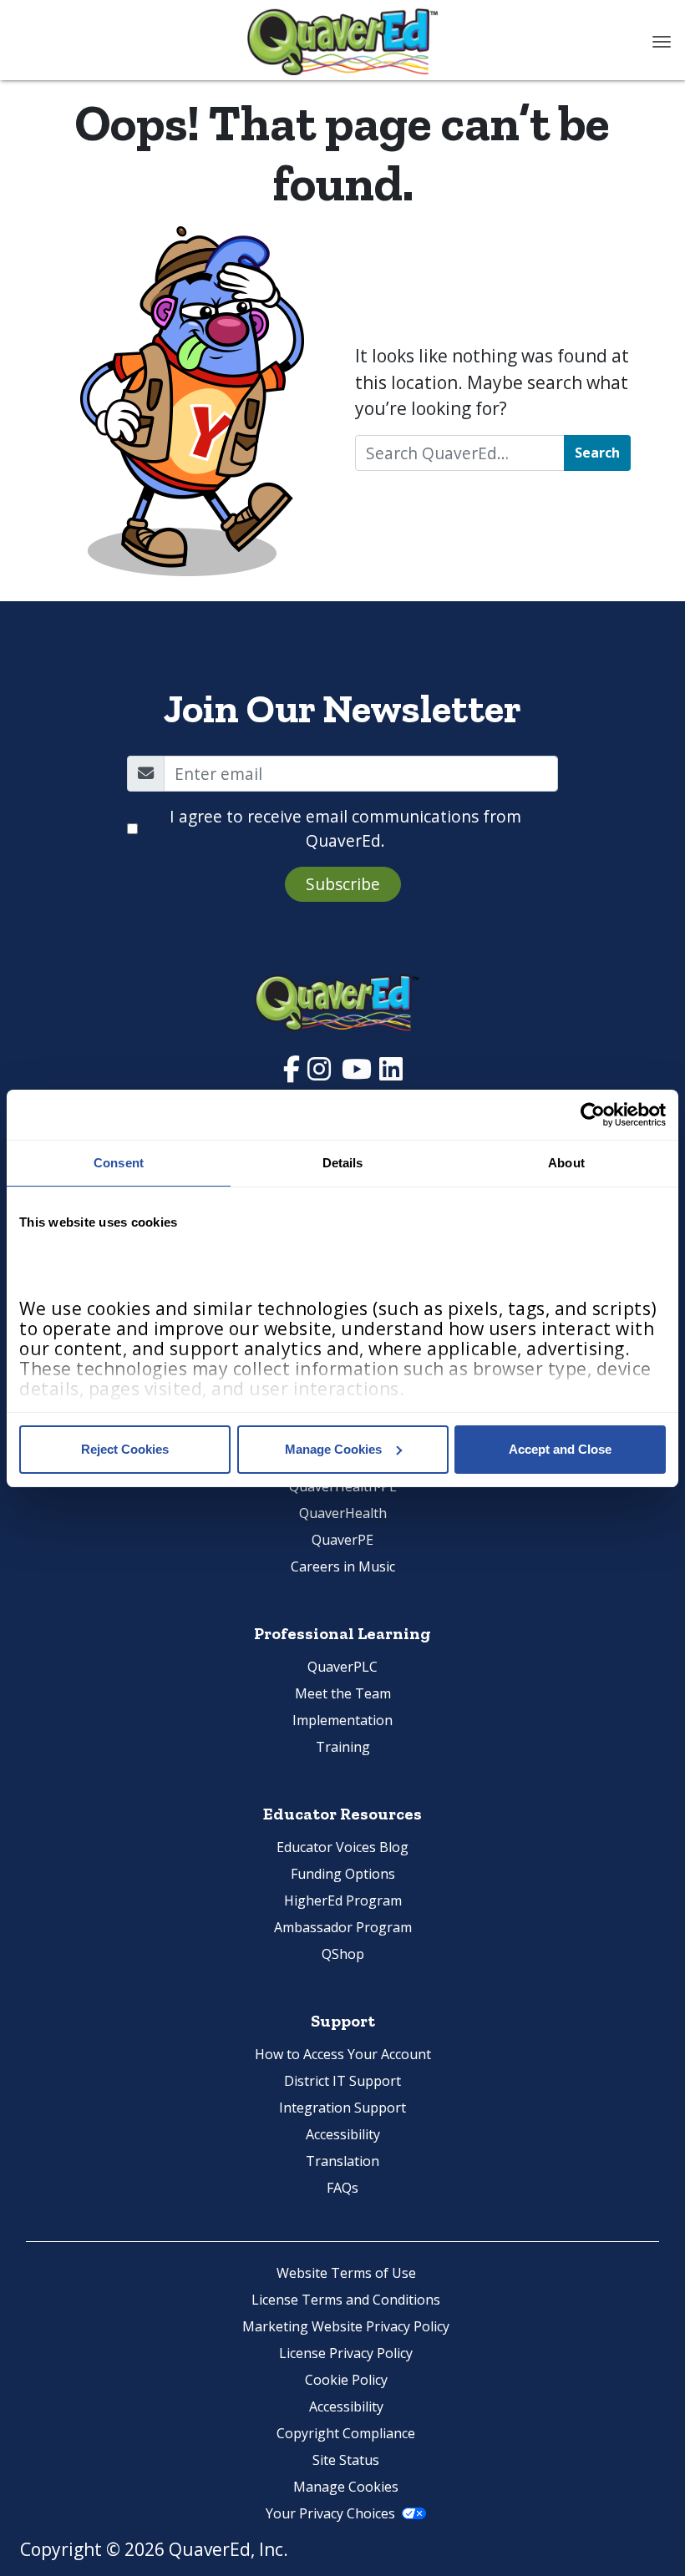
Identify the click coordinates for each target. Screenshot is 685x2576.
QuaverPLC (342, 1667)
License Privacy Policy (346, 2353)
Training (343, 1747)
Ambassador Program (343, 1927)
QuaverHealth (343, 1513)
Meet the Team (343, 1693)
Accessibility (343, 2134)
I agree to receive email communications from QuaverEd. (345, 828)
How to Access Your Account (343, 2054)
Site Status (346, 2460)
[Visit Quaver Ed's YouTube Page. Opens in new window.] (359, 1073)
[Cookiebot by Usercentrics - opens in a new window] (593, 1115)
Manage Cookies (333, 1449)
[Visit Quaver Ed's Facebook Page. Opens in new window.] (294, 1073)
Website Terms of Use (346, 2273)
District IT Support (342, 2081)
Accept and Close (560, 1449)
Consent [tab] (119, 1163)
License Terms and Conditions (346, 2300)
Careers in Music (343, 1566)
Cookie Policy (346, 2380)
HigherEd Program (343, 1900)
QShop (343, 1954)
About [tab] (566, 1163)
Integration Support (342, 2108)
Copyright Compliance (346, 2433)
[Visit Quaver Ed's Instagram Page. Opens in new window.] (321, 1073)
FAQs (342, 2188)
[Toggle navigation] (662, 42)
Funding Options (343, 1874)
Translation (342, 2161)
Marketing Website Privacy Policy (346, 2326)
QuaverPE (342, 1540)
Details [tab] (343, 1163)
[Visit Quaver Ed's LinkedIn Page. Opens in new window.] (391, 1073)
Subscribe (343, 884)
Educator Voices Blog (342, 1847)
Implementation (342, 1720)
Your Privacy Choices (330, 2513)
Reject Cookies (125, 1449)
